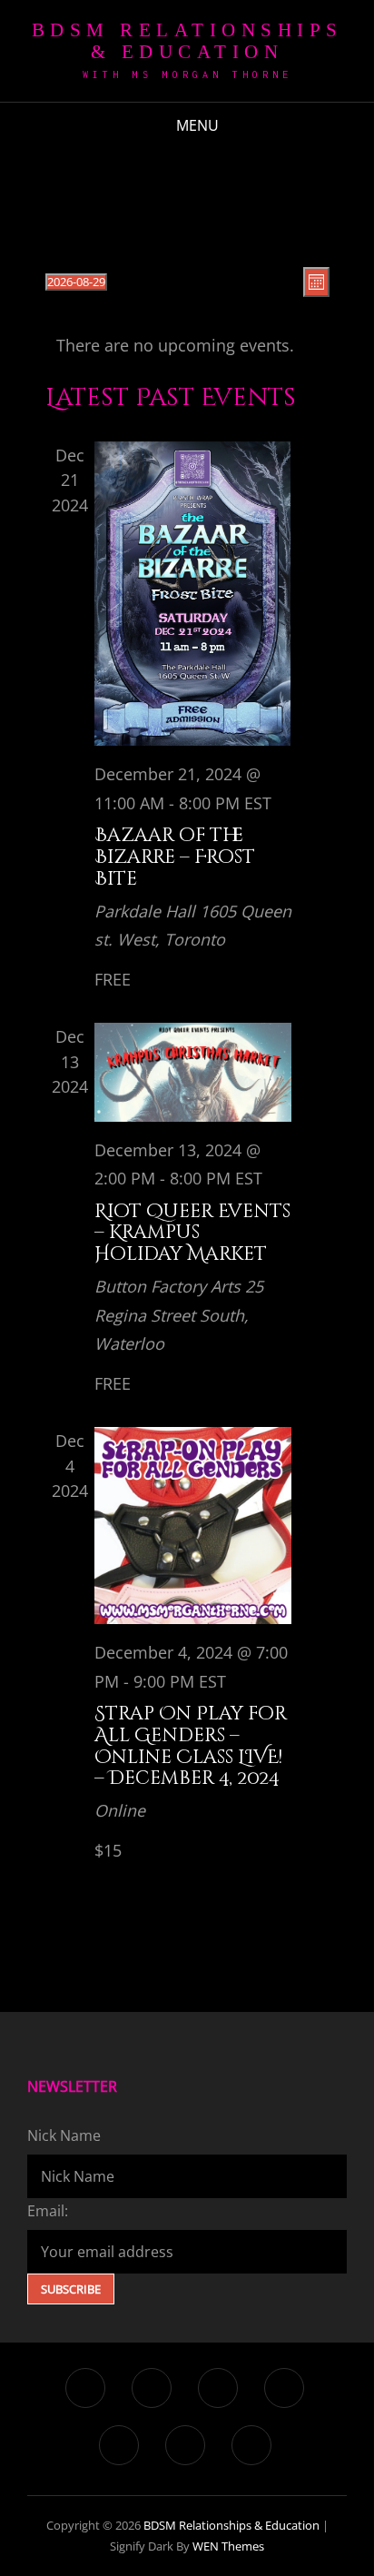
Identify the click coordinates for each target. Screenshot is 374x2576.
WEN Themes (228, 2546)
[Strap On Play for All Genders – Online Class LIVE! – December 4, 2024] (193, 1526)
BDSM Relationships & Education (187, 41)
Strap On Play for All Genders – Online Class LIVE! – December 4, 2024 (191, 1746)
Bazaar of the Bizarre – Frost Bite (175, 857)
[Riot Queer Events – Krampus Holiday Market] (193, 1072)
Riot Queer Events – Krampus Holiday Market (192, 1233)
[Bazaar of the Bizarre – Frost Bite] (193, 594)
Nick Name (64, 2135)
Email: (48, 2211)
